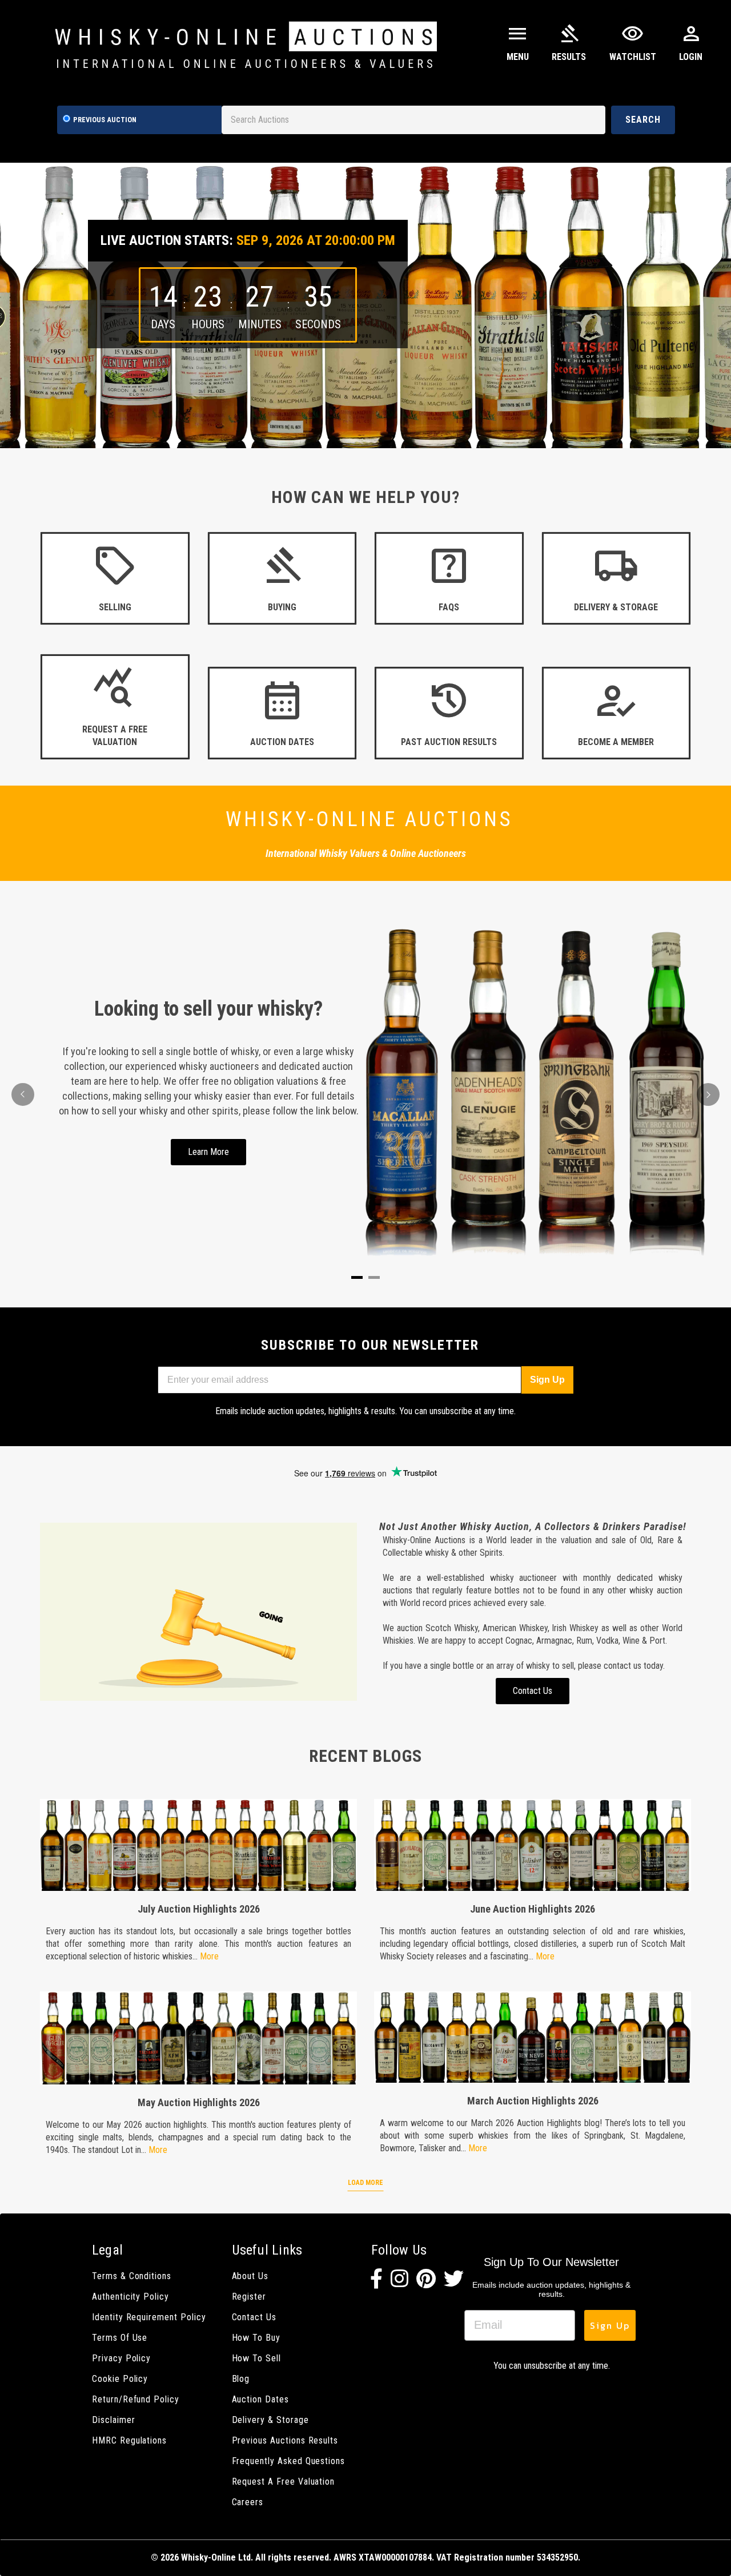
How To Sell (256, 2358)
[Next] (708, 1094)
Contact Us (254, 2317)
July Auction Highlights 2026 (199, 1909)
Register (249, 2297)
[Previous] (23, 1094)
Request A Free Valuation (284, 2482)
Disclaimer (113, 2420)
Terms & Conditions (132, 2276)
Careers (248, 2502)
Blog (241, 2379)
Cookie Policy (120, 2379)
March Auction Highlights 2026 (533, 2101)
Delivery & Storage (270, 2420)
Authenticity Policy (130, 2297)
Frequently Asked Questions (289, 2461)
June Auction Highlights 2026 (533, 1909)
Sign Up (547, 1380)
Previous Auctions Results (285, 2440)
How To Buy (256, 2338)
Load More (365, 2183)
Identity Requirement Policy (149, 2317)
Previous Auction (105, 120)
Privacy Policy (121, 2358)
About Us (250, 2276)
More (209, 1956)
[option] (365, 305)
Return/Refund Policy (136, 2399)
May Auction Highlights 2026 (199, 2102)
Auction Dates (260, 2399)
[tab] (357, 1277)
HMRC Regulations (129, 2440)
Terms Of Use (120, 2338)
